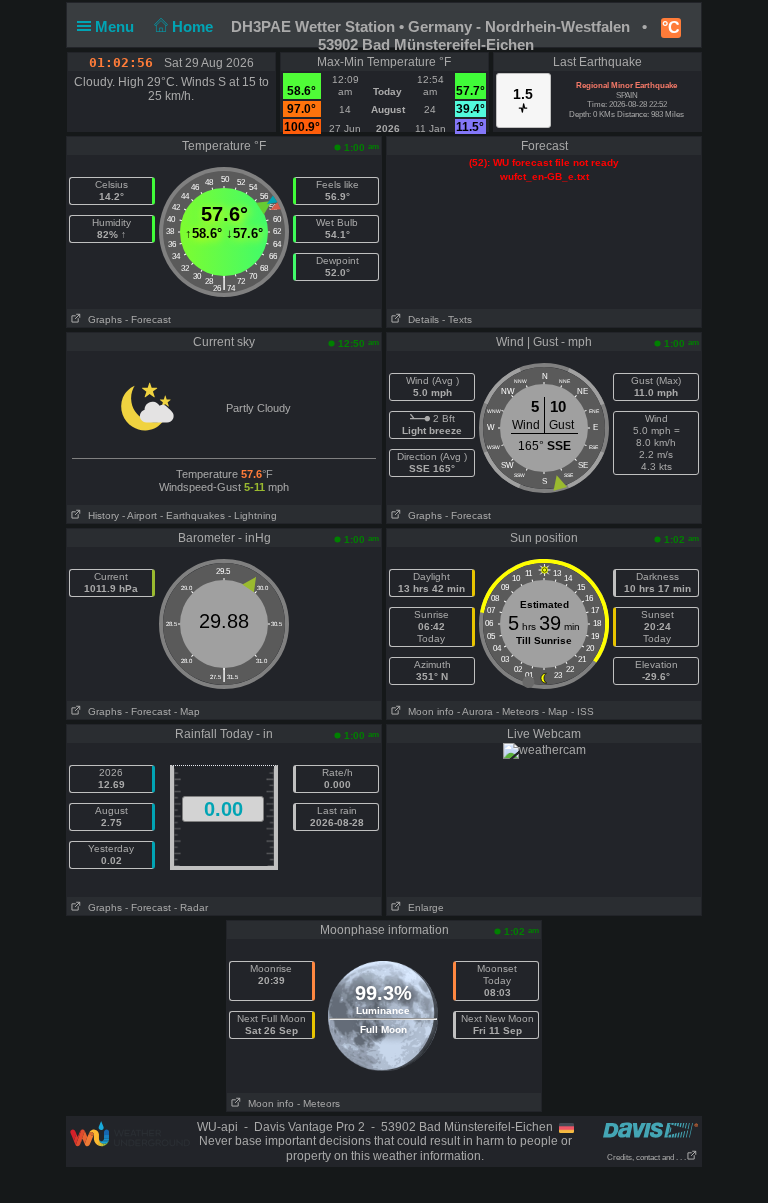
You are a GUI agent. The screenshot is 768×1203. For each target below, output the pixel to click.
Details (420, 319)
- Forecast (148, 319)
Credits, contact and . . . (646, 1157)
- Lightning (252, 515)
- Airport (139, 515)
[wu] (130, 1133)
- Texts (457, 319)
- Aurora (475, 711)
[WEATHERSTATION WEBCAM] (544, 750)
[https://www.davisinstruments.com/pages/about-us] (650, 1129)
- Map (187, 711)
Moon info (428, 711)
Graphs (102, 319)
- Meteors (517, 711)
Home (194, 26)
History (100, 515)
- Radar (191, 907)
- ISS (582, 711)
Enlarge (423, 907)
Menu (116, 26)
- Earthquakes (192, 515)
